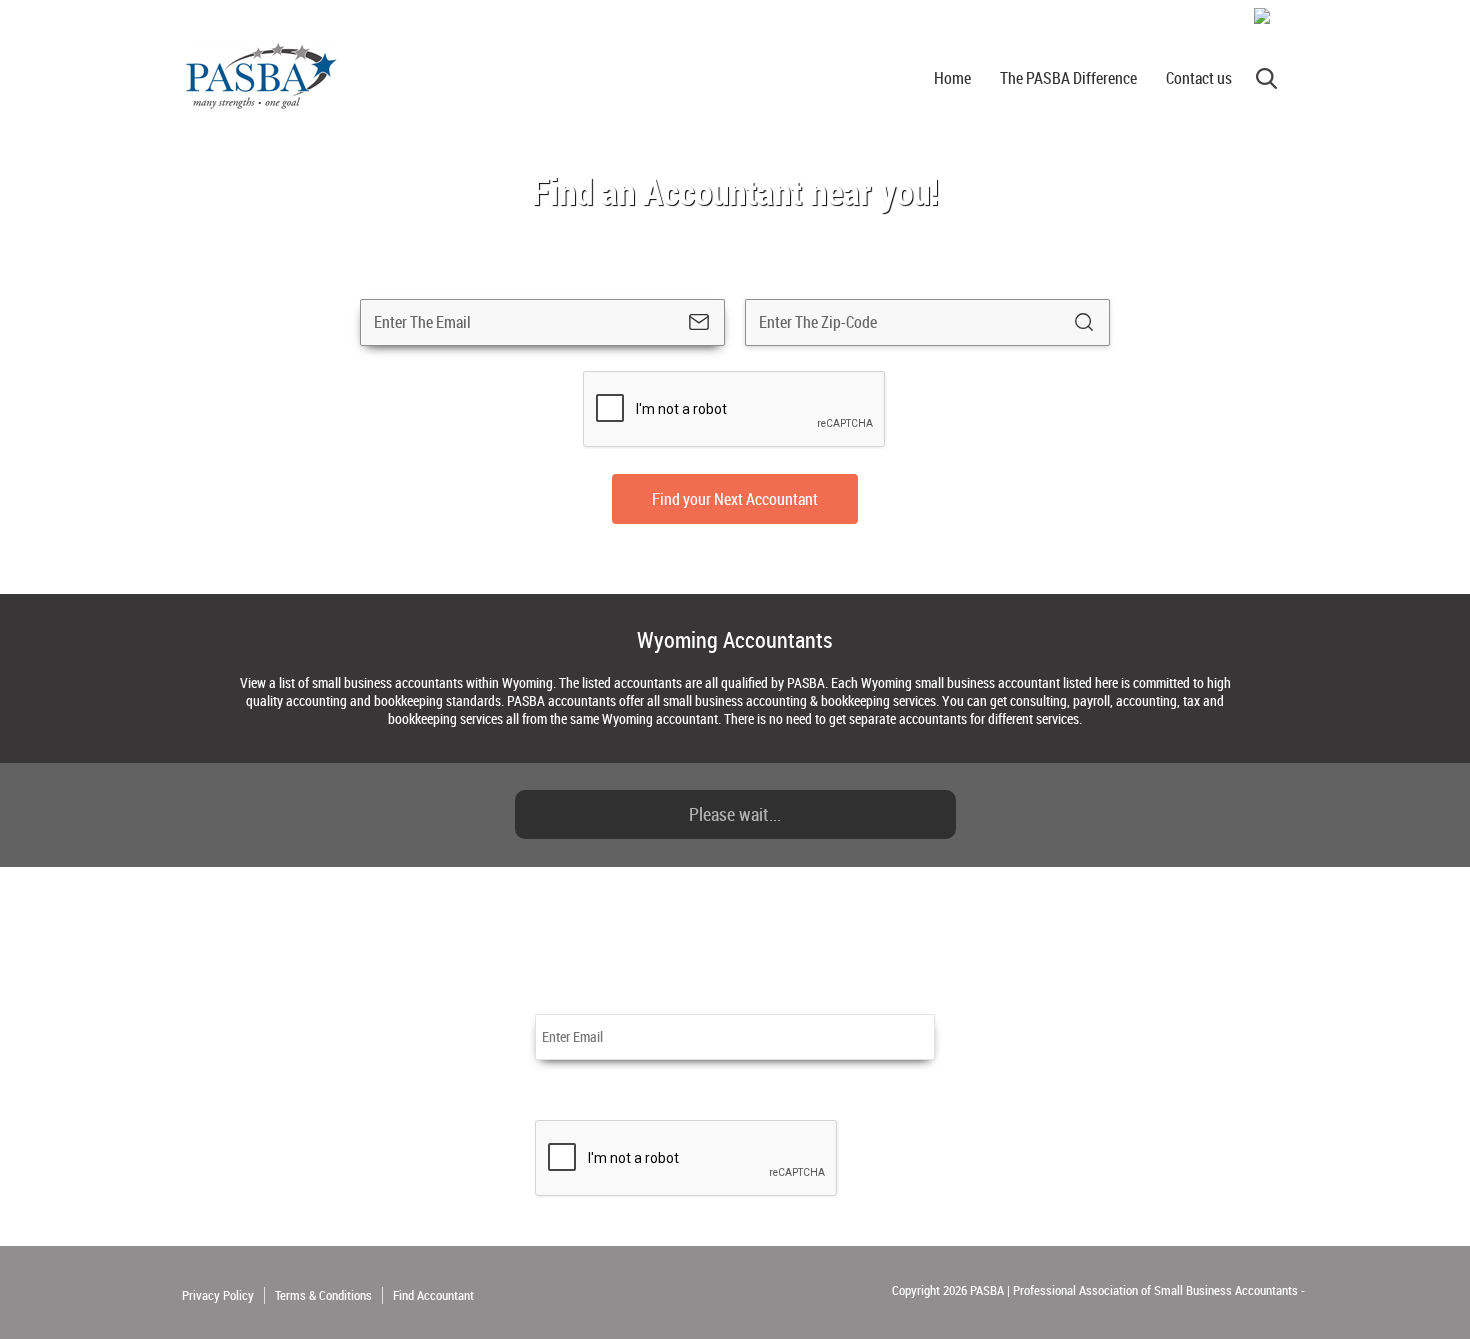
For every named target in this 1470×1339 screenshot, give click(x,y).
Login (1289, 17)
